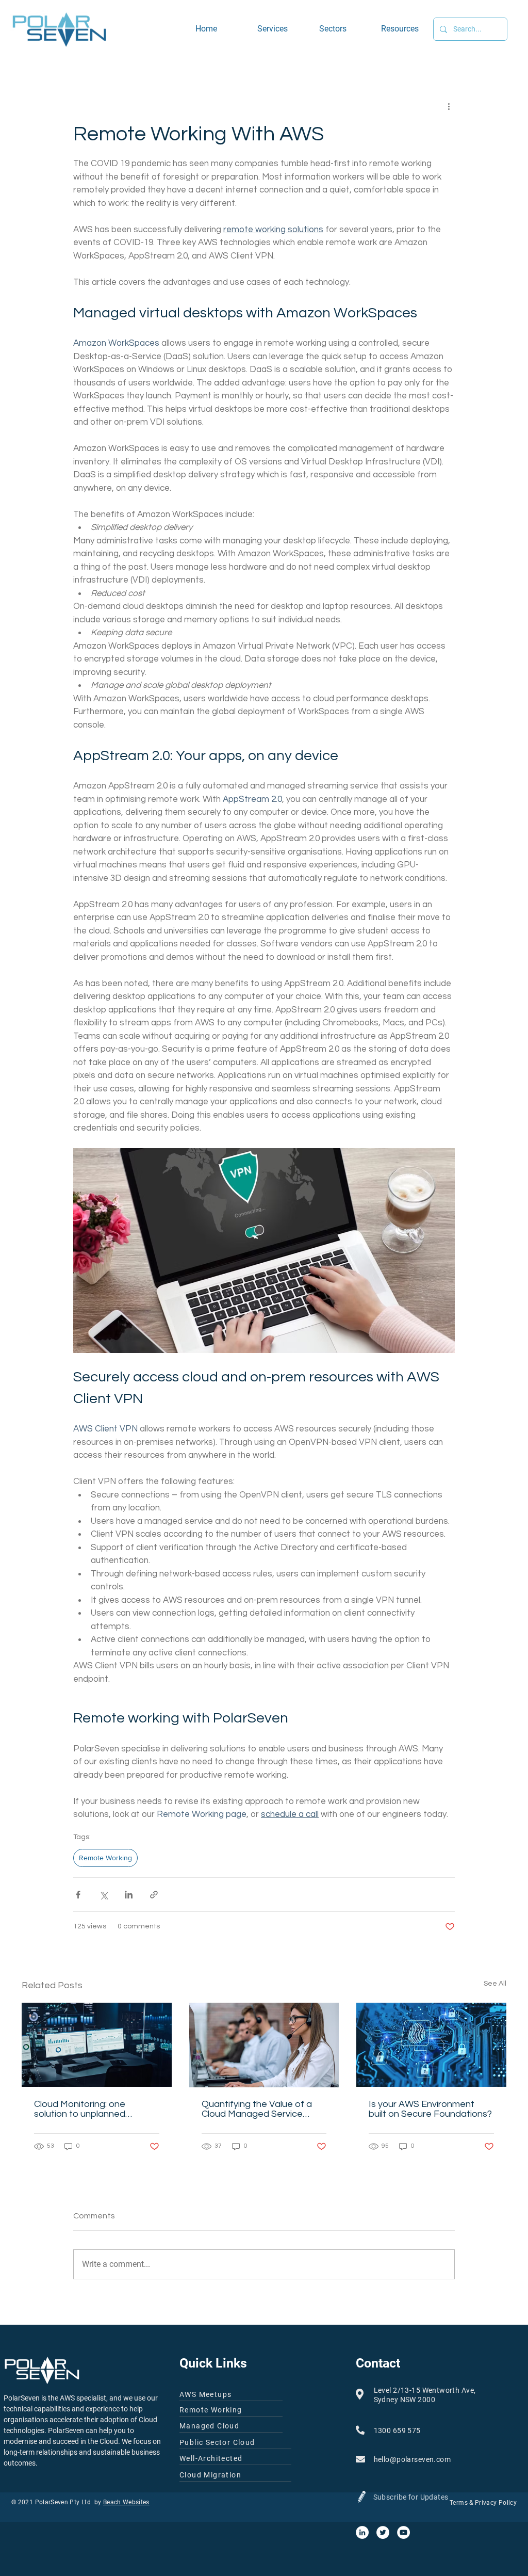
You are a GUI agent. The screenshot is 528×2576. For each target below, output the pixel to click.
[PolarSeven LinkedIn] (362, 2532)
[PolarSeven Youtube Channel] (403, 2532)
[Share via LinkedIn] (129, 1895)
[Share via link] (154, 1895)
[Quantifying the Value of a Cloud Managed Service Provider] (264, 2045)
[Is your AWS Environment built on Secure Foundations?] (431, 2045)
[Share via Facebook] (78, 1895)
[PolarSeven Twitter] (383, 2532)
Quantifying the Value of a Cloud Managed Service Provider (257, 2109)
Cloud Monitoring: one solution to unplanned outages (80, 2109)
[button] (342, 29)
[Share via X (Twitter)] (103, 1895)
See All (495, 1984)
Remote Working (105, 1858)
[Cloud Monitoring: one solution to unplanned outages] (97, 2045)
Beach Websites (126, 2502)
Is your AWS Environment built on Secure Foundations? (430, 2109)
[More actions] (449, 106)
